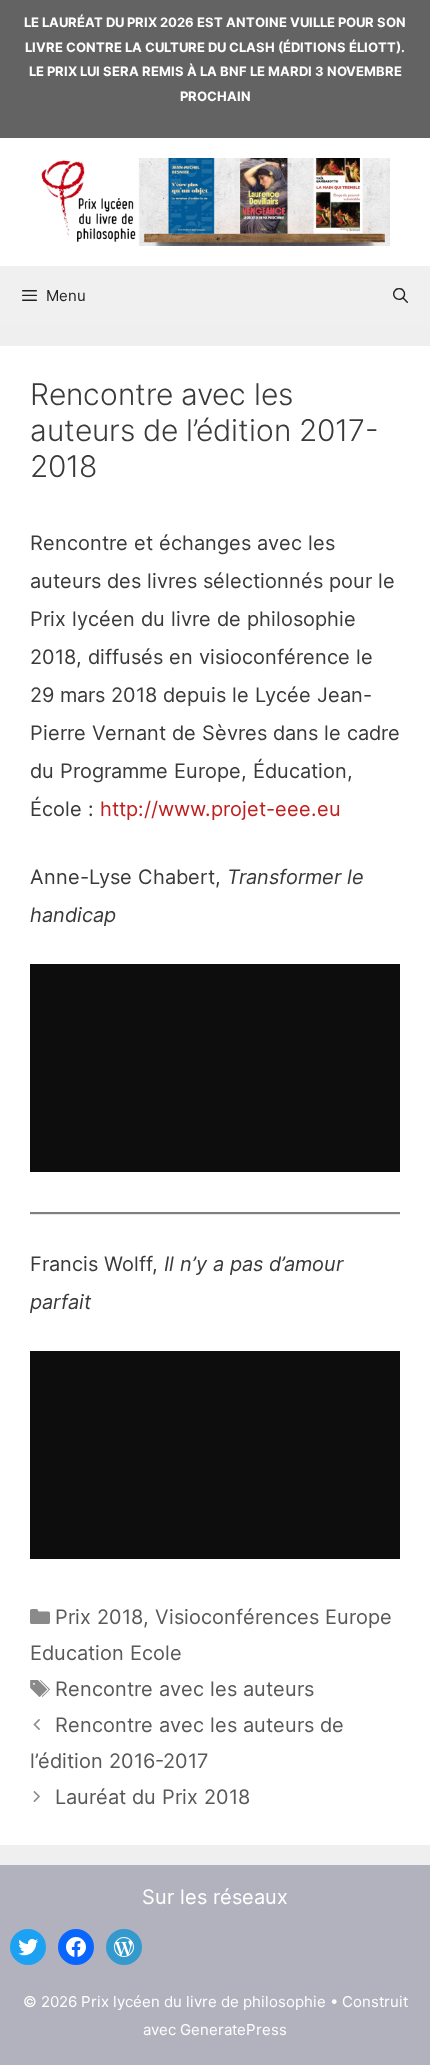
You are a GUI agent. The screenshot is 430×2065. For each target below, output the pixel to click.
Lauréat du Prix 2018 (152, 1797)
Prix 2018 (99, 1617)
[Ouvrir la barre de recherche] (400, 296)
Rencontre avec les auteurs (184, 1689)
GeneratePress (233, 2029)
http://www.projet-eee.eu (220, 809)
